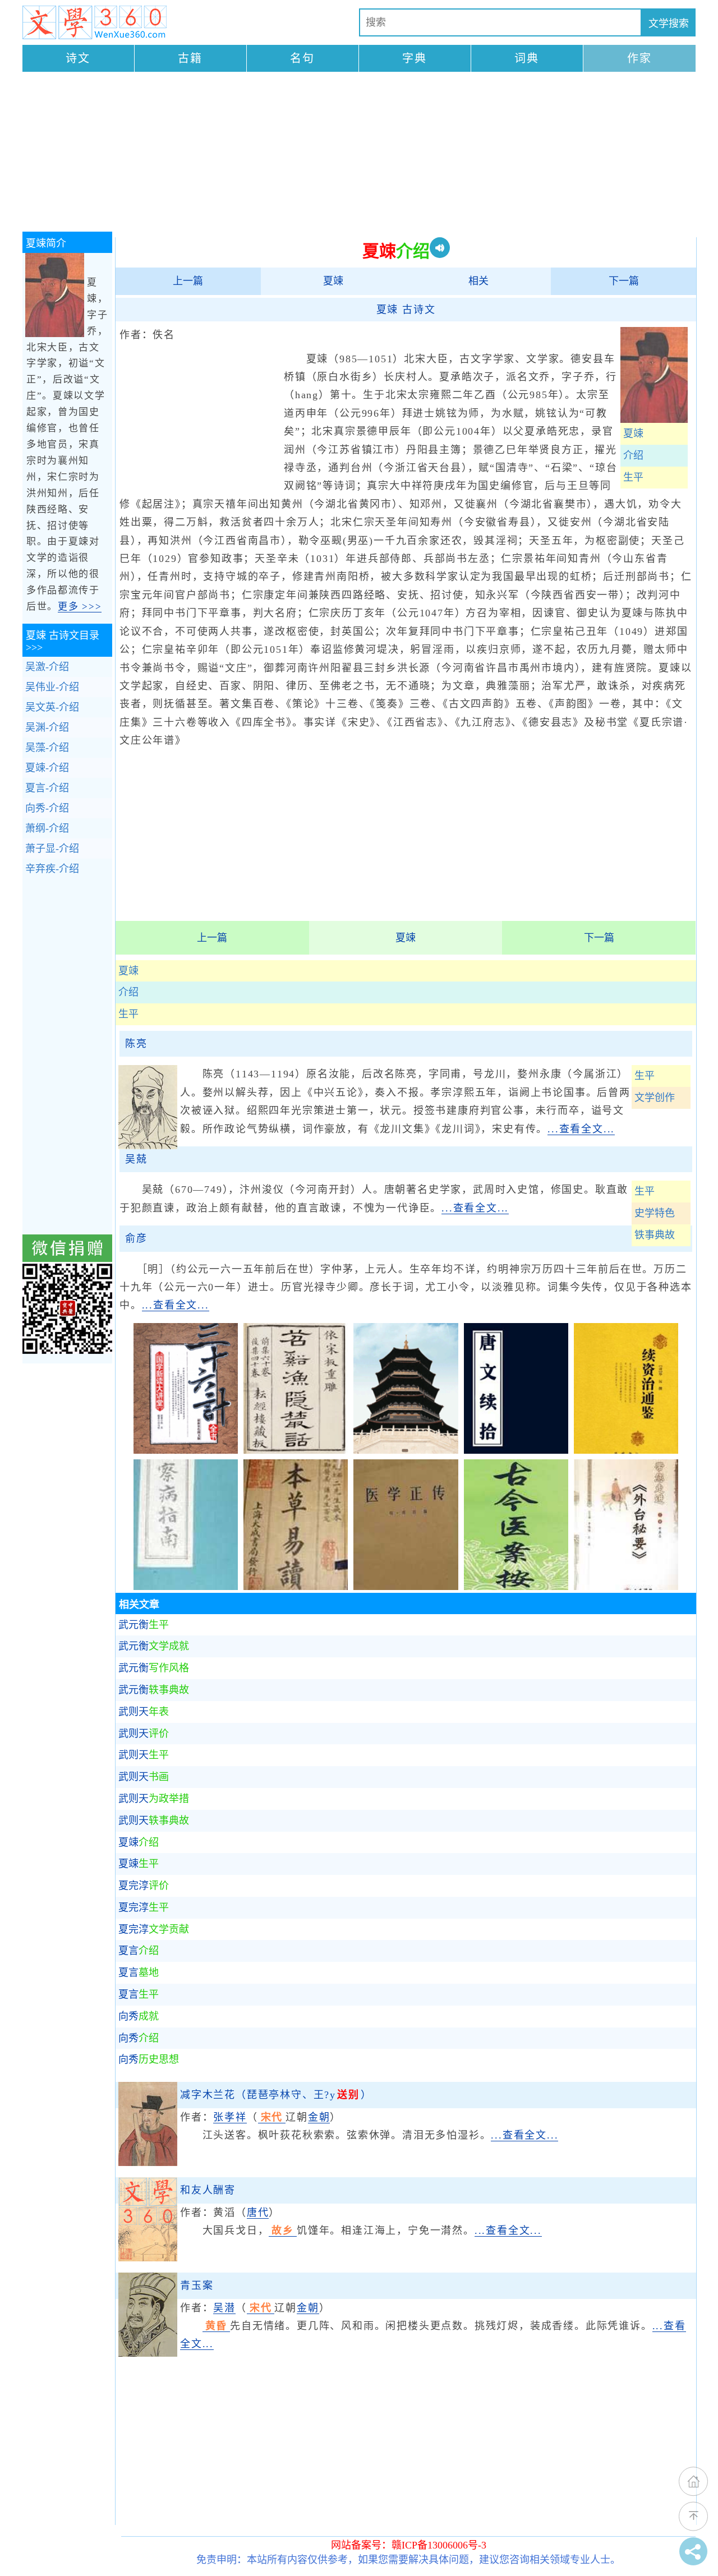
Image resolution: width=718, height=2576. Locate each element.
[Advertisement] (359, 153)
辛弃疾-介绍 (52, 869)
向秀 (139, 2016)
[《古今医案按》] (516, 1587)
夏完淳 (144, 1886)
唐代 (258, 2213)
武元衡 (144, 1625)
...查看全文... (581, 1129)
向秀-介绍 (47, 808)
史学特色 (655, 1213)
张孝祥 (230, 2117)
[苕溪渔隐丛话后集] (296, 1450)
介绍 (633, 455)
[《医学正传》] (406, 1587)
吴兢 (136, 1159)
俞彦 (136, 1238)
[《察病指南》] (186, 1587)
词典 (527, 58)
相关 (478, 281)
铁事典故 (655, 1235)
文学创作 (655, 1098)
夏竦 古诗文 (406, 310)
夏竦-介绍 (47, 768)
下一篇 (624, 281)
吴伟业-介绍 (52, 687)
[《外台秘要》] (626, 1587)
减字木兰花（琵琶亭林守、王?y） (276, 2095)
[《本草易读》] (296, 1587)
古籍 (190, 58)
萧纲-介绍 (47, 828)
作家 (639, 58)
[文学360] (95, 22)
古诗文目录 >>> (63, 641)
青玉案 (197, 2285)
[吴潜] (148, 2353)
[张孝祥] (148, 2163)
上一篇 (188, 281)
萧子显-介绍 (52, 849)
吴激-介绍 (47, 667)
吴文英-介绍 (52, 707)
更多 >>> (80, 607)
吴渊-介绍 (47, 727)
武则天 (144, 1712)
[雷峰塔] (406, 1450)
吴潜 (224, 2308)
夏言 (139, 1951)
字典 (415, 58)
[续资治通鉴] (626, 1450)
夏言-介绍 (47, 788)
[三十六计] (186, 1450)
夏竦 (333, 281)
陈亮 (136, 1044)
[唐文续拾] (516, 1450)
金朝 (319, 2117)
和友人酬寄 (208, 2190)
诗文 (78, 58)
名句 (302, 58)
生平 (633, 477)
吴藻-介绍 (47, 748)
